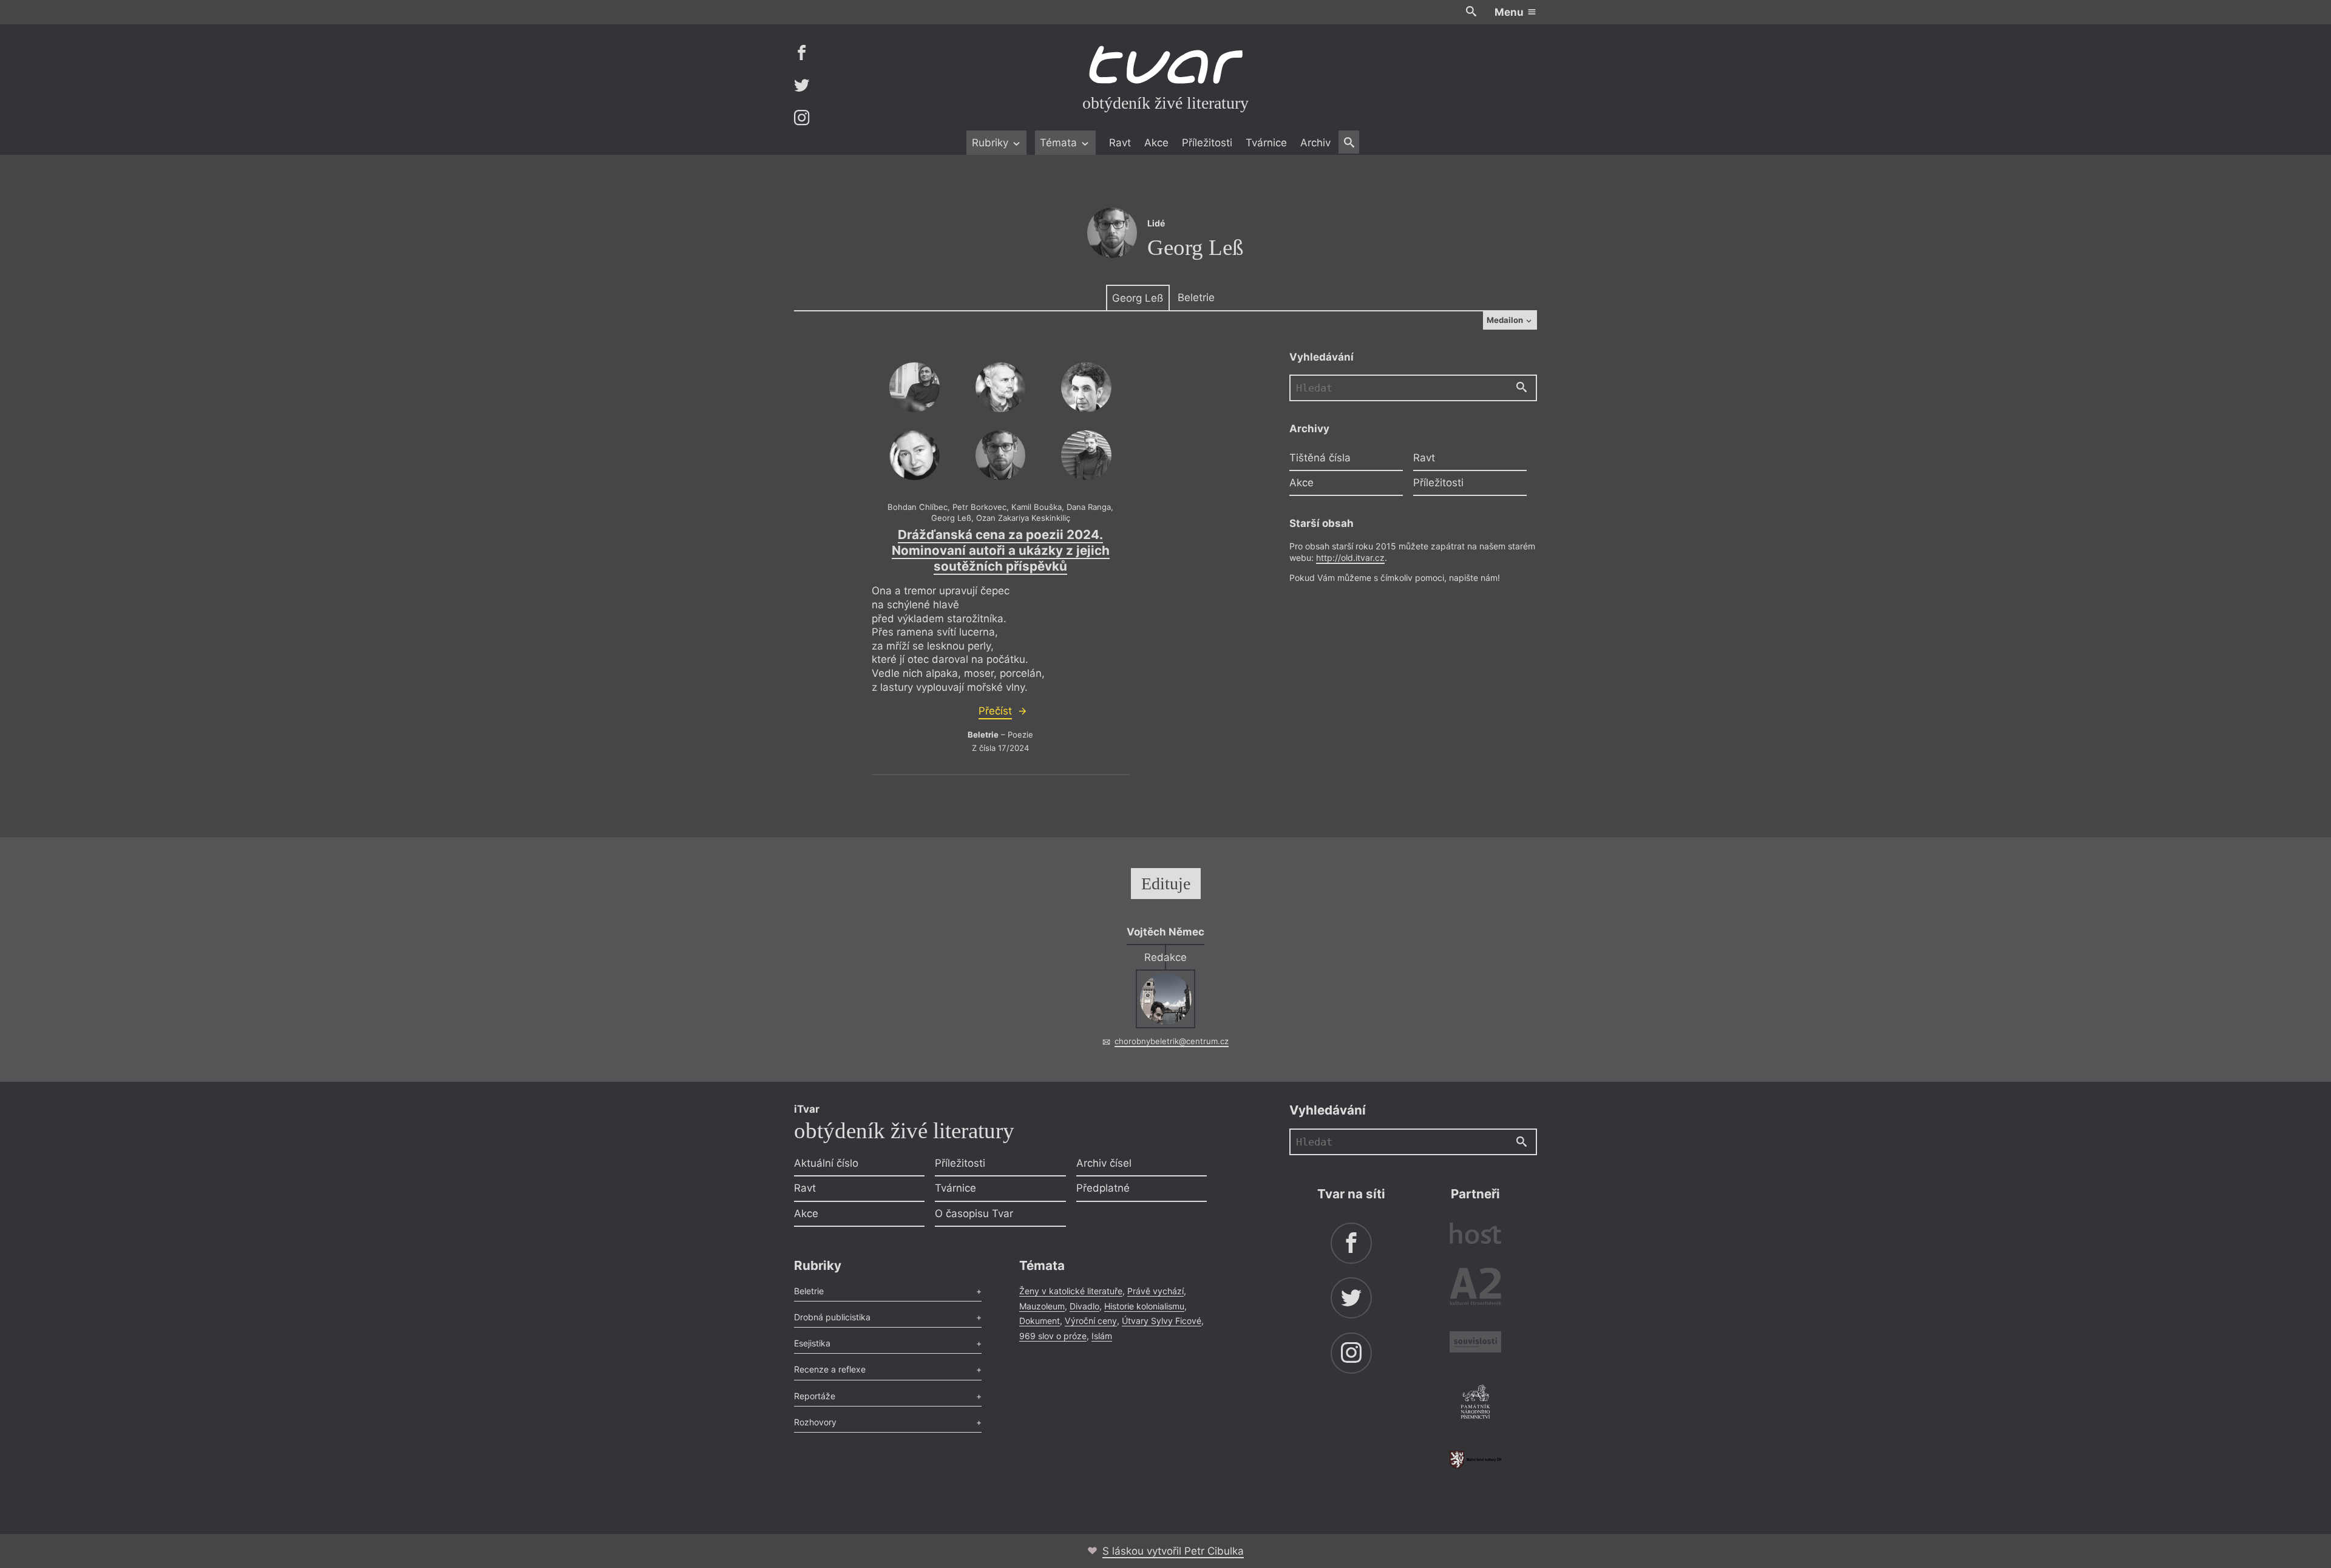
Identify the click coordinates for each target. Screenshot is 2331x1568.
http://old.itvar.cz (1350, 558)
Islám (1102, 1336)
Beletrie (1196, 297)
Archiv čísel (1104, 1163)
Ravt (1120, 143)
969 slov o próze (1053, 1336)
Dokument (1040, 1321)
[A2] (1475, 1289)
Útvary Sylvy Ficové (1162, 1321)
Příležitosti (1207, 143)
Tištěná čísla (1320, 458)
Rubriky (992, 143)
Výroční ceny (1091, 1321)
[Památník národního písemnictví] (1475, 1403)
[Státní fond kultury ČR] (1475, 1460)
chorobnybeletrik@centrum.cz (1172, 1041)
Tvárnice (1266, 143)
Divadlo (1084, 1306)
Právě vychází (1155, 1291)
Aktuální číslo (826, 1163)
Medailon (1506, 320)
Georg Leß (1138, 298)
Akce (1156, 143)
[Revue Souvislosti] (1475, 1344)
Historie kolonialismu (1144, 1306)
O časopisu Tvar (974, 1213)
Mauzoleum (1042, 1306)
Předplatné (1103, 1188)
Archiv (1315, 143)
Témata (1060, 143)
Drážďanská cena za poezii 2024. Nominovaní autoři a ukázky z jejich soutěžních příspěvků (1001, 550)
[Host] (1475, 1235)
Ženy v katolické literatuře (1071, 1291)
